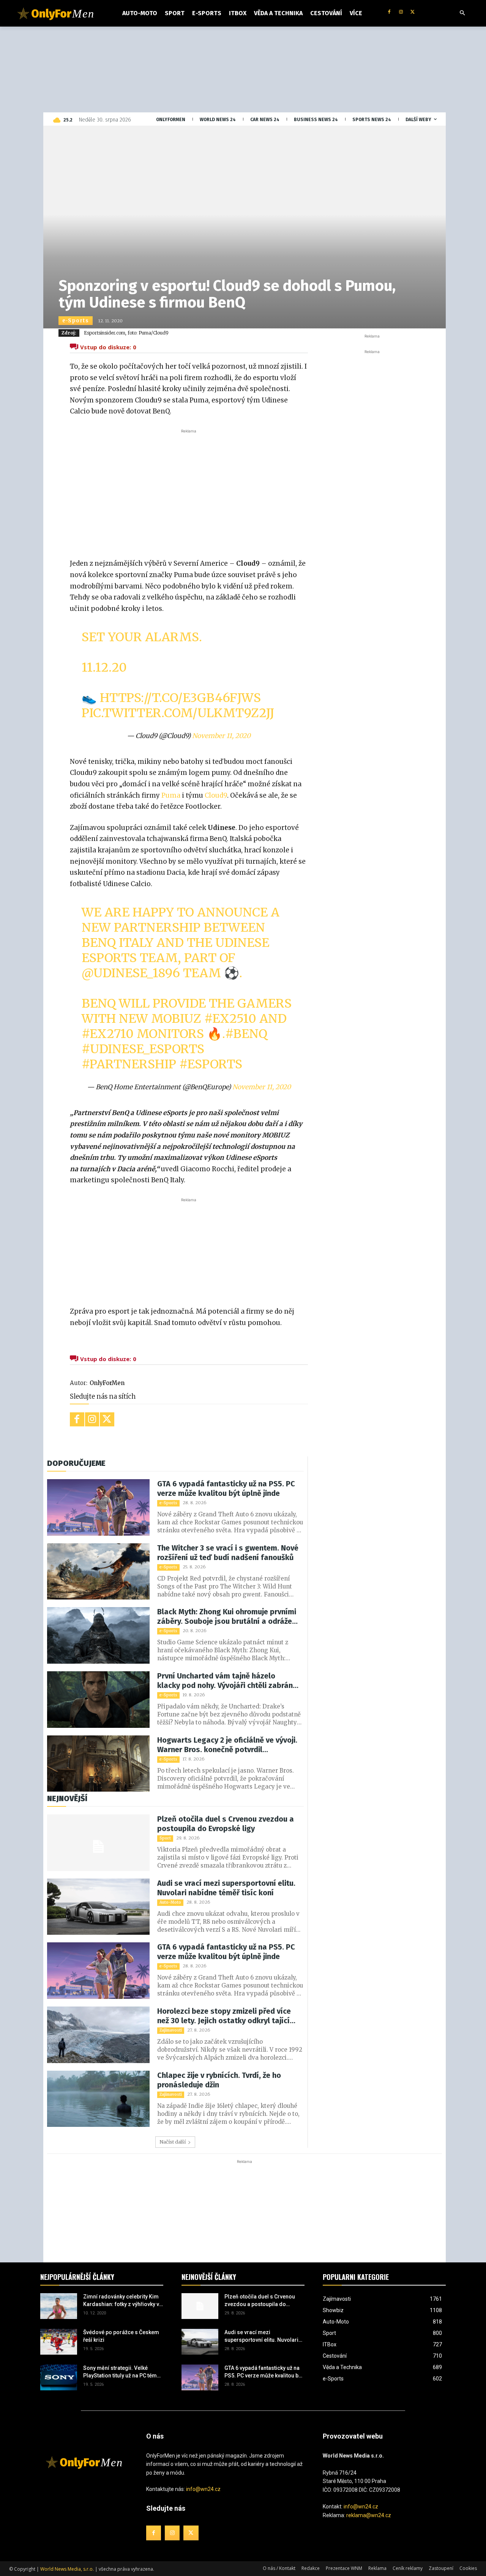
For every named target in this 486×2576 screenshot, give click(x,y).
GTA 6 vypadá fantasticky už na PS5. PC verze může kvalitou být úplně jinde (226, 1488)
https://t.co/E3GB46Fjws (180, 698)
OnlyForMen (107, 1383)
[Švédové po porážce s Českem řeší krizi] (59, 2342)
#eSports (211, 1064)
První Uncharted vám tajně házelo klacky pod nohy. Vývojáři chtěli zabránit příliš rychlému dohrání (227, 1681)
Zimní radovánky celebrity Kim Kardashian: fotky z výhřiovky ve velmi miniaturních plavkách (123, 2301)
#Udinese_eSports (143, 1049)
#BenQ (246, 1034)
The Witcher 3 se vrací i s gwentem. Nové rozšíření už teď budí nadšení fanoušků (228, 1553)
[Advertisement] (189, 492)
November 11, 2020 (221, 736)
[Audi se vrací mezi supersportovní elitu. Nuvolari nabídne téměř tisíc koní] (98, 1907)
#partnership (129, 1064)
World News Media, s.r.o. (67, 2569)
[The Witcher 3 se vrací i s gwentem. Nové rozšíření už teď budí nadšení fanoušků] (98, 1572)
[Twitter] (413, 12)
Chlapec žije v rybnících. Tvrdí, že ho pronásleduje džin (219, 2080)
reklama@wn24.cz (369, 2515)
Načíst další (173, 2142)
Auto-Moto (170, 1902)
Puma (172, 795)
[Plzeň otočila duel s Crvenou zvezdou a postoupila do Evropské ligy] (98, 1843)
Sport (165, 1838)
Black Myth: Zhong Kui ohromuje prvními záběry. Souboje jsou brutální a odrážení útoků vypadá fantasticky (228, 1617)
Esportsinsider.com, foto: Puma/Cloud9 (126, 333)
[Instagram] (401, 12)
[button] (462, 13)
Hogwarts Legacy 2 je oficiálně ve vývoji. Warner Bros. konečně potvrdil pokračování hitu (227, 1745)
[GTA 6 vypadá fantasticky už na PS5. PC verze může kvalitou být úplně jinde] (98, 1507)
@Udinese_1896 (131, 973)
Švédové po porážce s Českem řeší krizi (121, 2336)
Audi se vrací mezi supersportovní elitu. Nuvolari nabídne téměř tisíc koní (226, 1888)
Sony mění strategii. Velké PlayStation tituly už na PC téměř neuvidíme (122, 2372)
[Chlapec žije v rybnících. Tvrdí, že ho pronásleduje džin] (98, 2099)
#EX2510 (230, 1019)
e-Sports (76, 321)
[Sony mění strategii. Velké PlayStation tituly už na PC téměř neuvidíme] (59, 2377)
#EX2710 (108, 1034)
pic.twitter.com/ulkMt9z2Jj (178, 713)
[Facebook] (389, 12)
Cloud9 (216, 795)
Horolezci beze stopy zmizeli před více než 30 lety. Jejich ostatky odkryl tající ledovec (224, 2016)
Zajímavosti (171, 2030)
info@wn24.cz (203, 2489)
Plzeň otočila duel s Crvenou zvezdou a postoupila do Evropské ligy (226, 1824)
